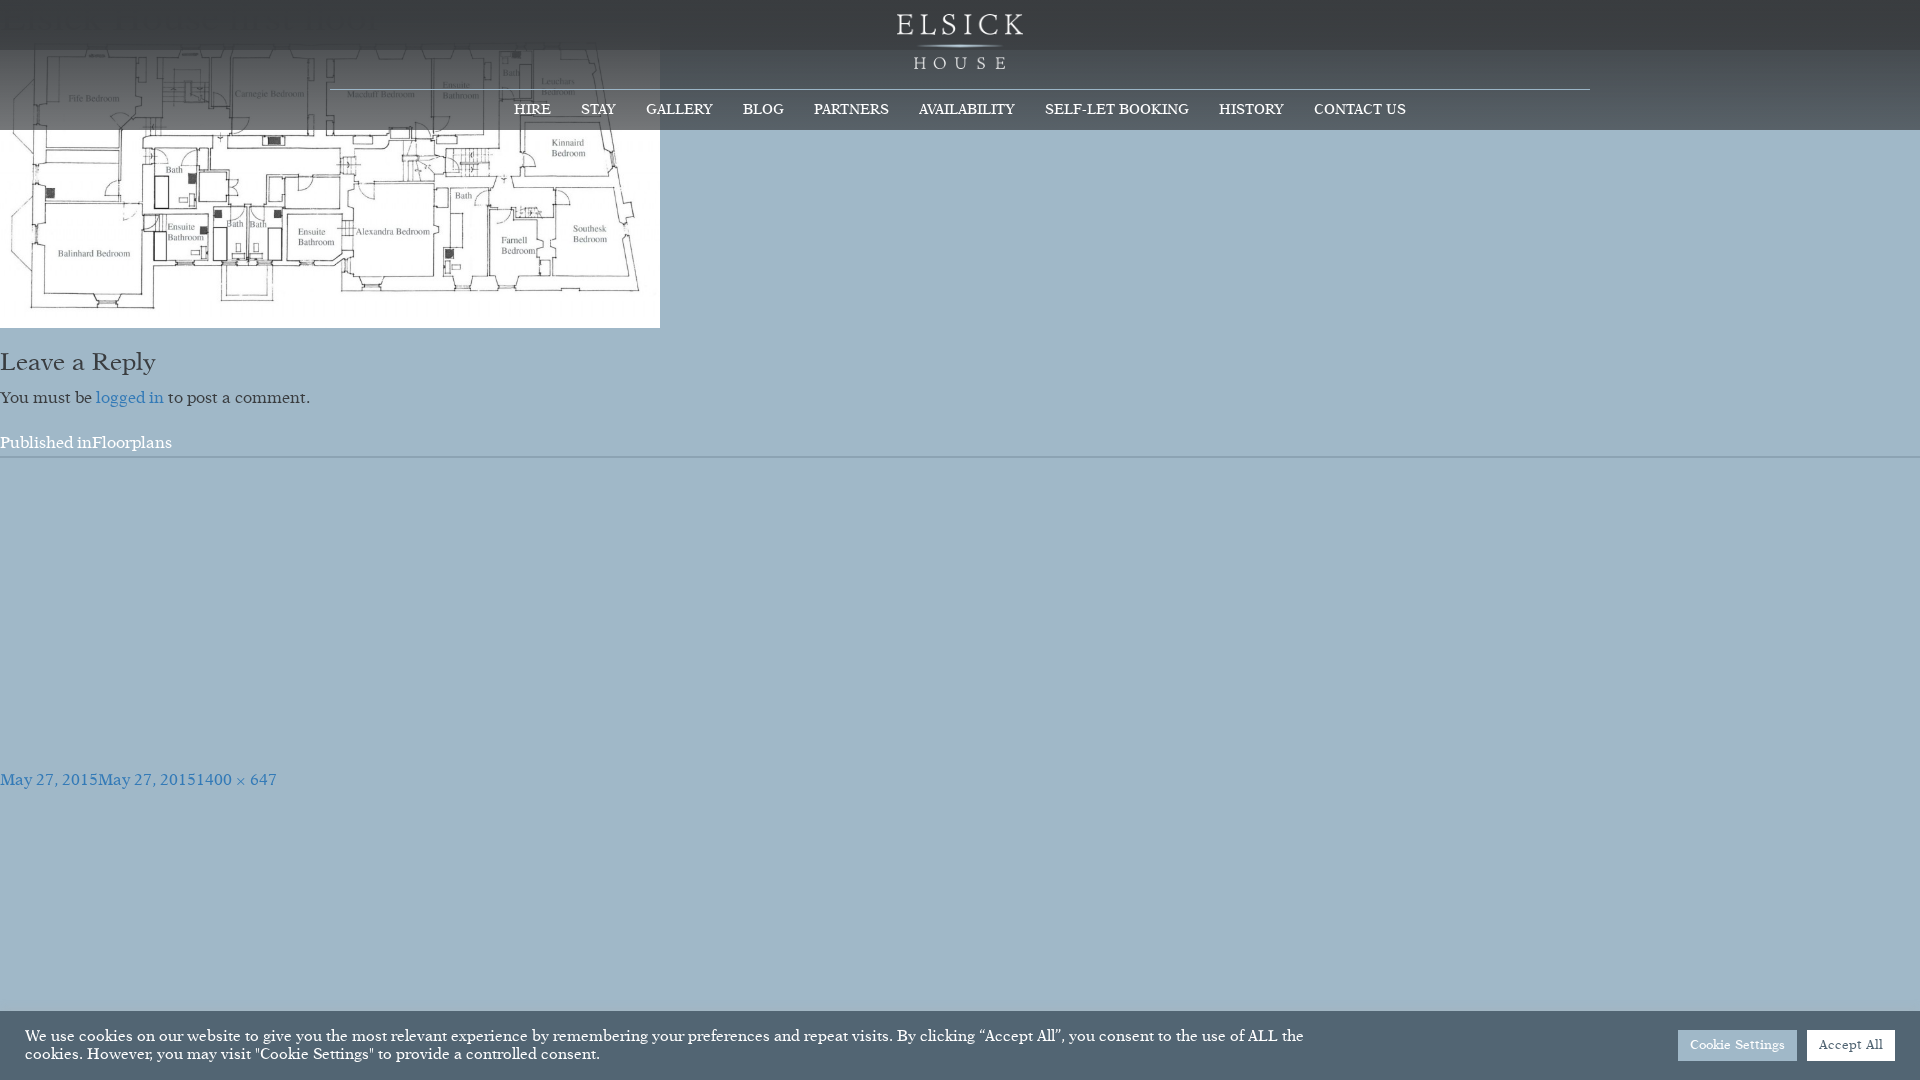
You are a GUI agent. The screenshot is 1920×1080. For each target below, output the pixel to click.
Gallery (679, 110)
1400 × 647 (236, 781)
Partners (851, 110)
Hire (532, 110)
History (1251, 110)
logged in (130, 399)
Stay (598, 110)
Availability (967, 110)
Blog (763, 110)
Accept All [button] (1851, 1045)
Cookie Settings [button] (1737, 1045)
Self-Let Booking (1117, 110)
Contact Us (1360, 110)
